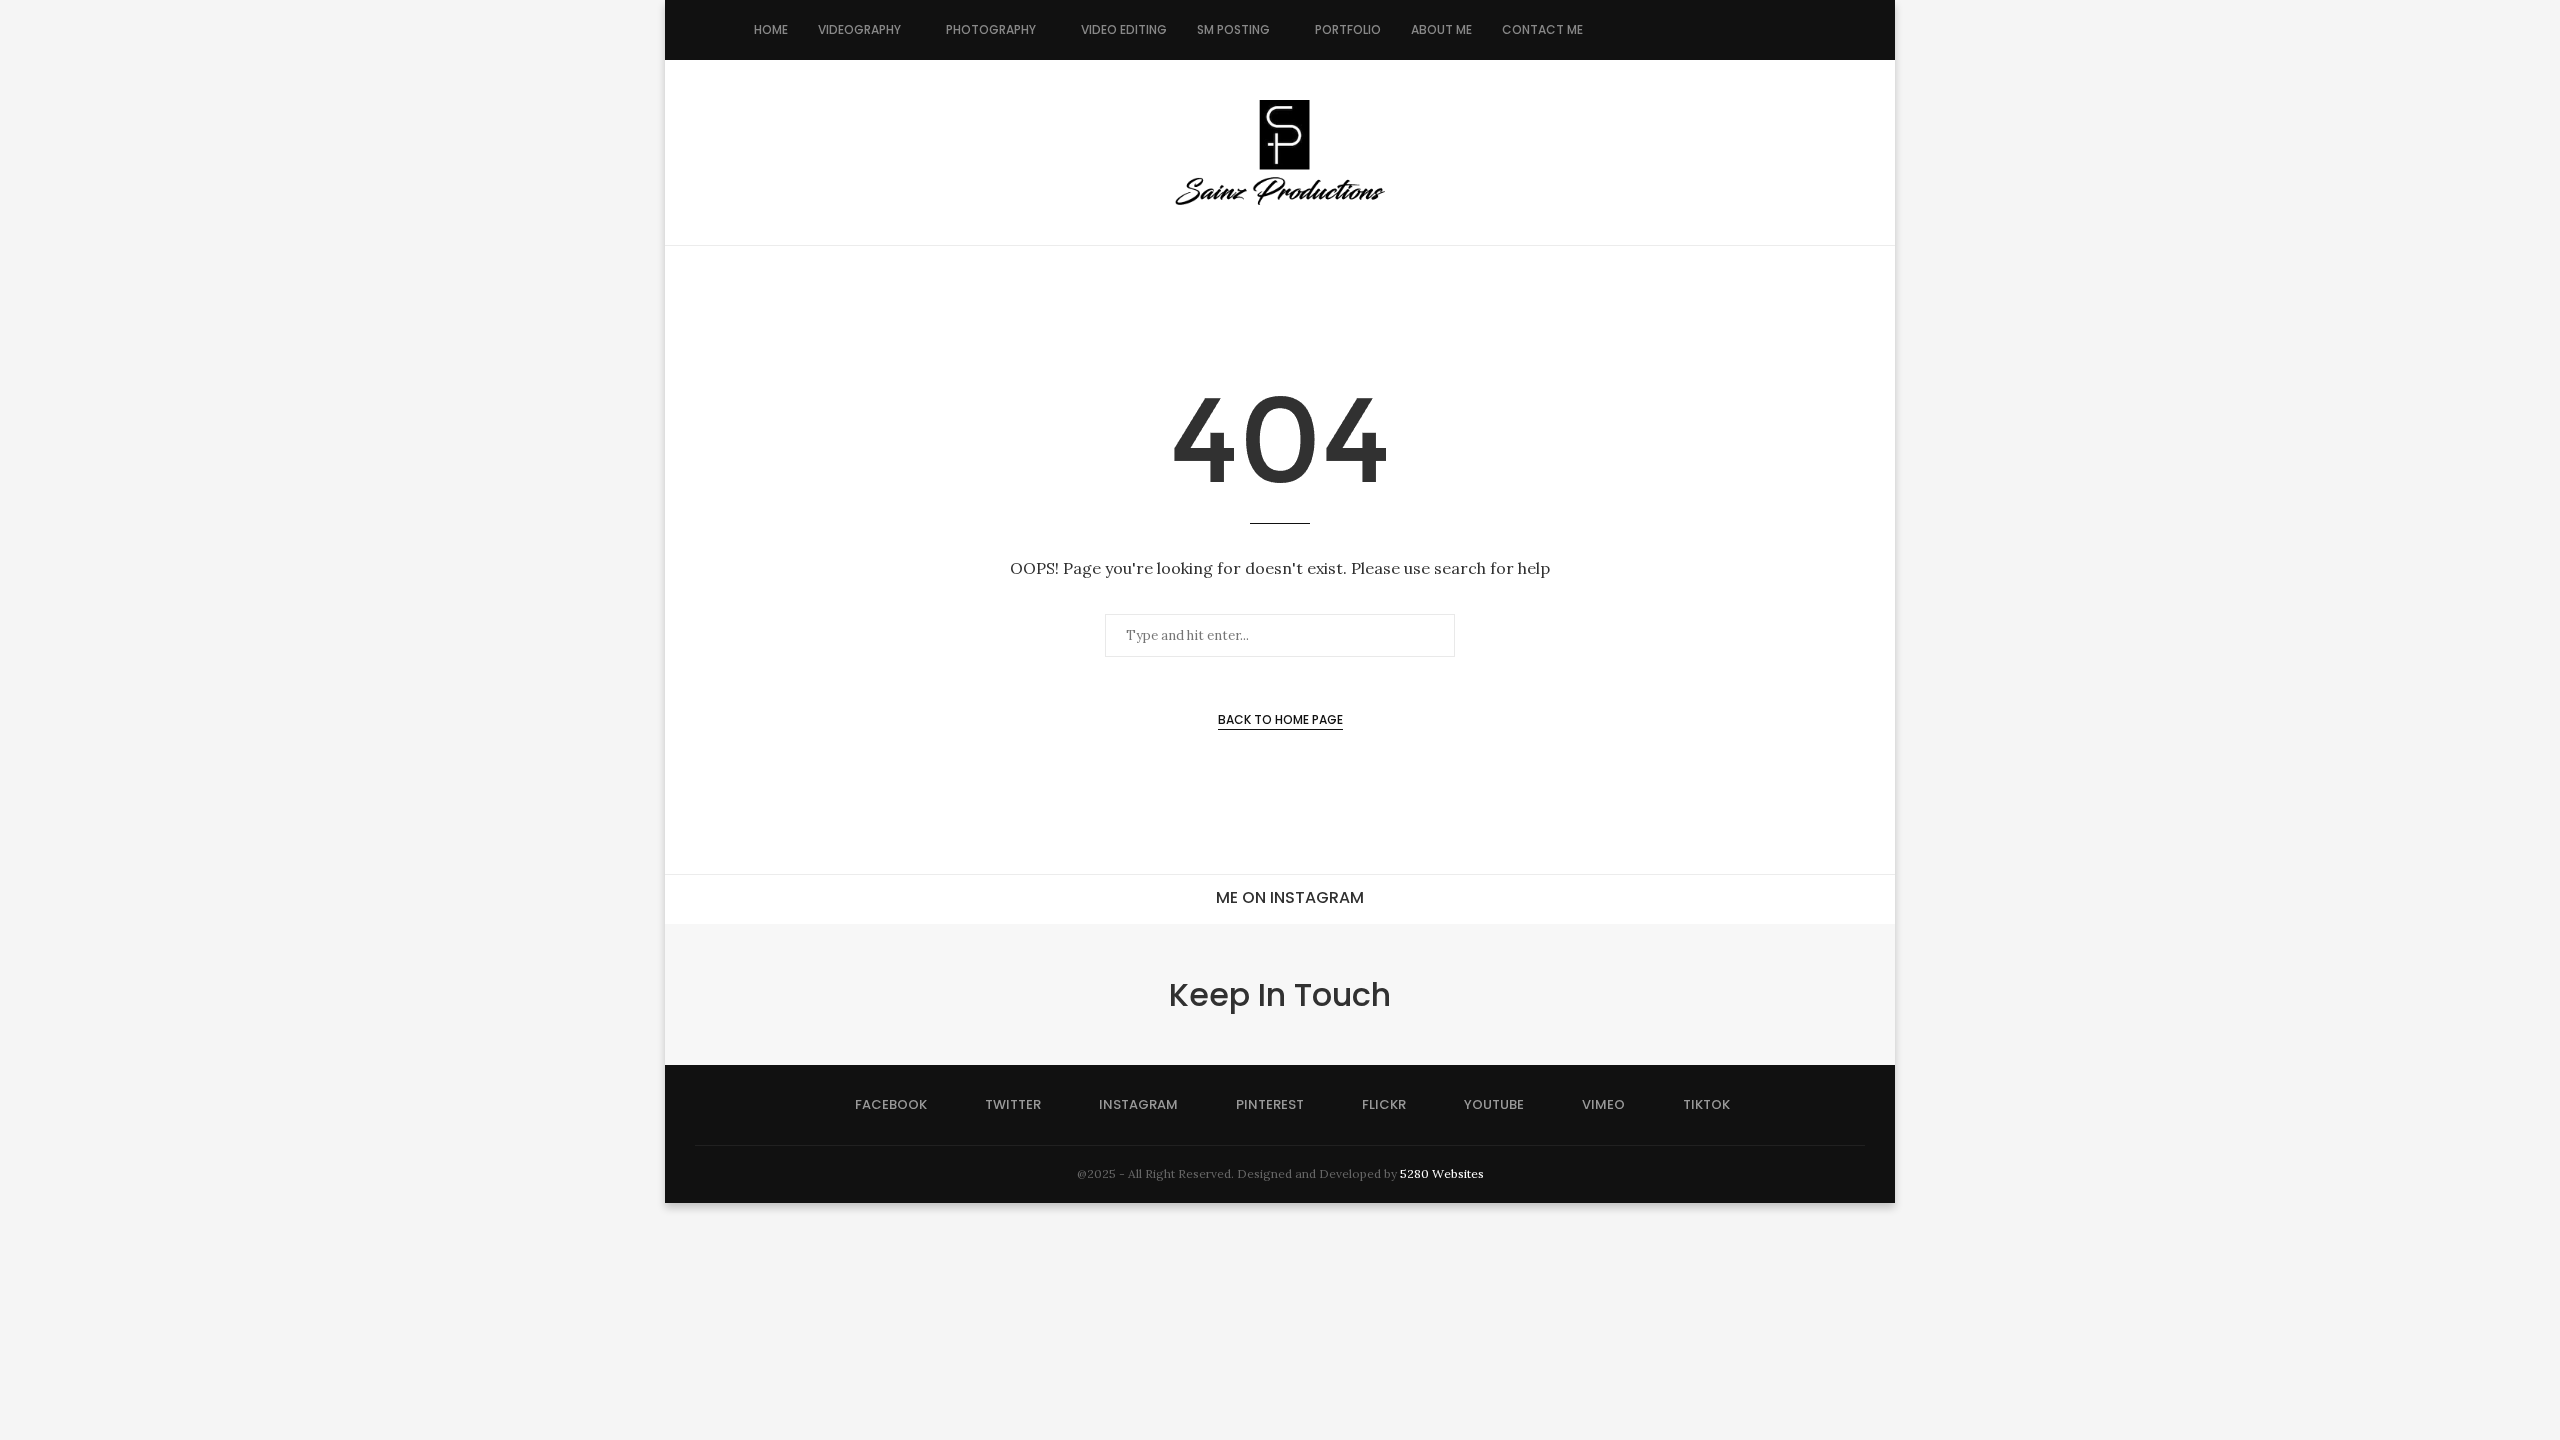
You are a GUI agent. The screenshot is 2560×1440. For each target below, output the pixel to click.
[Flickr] (1702, 30)
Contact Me (1542, 29)
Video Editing (1124, 29)
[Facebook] (1618, 30)
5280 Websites (1442, 1173)
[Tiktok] (1765, 30)
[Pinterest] (1681, 30)
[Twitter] (1639, 30)
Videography (859, 29)
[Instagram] (1660, 30)
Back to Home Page (1280, 719)
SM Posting (1233, 29)
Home (771, 29)
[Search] (1796, 30)
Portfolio (1348, 29)
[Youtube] (1723, 30)
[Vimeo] (1744, 30)
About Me (1441, 29)
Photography (991, 29)
